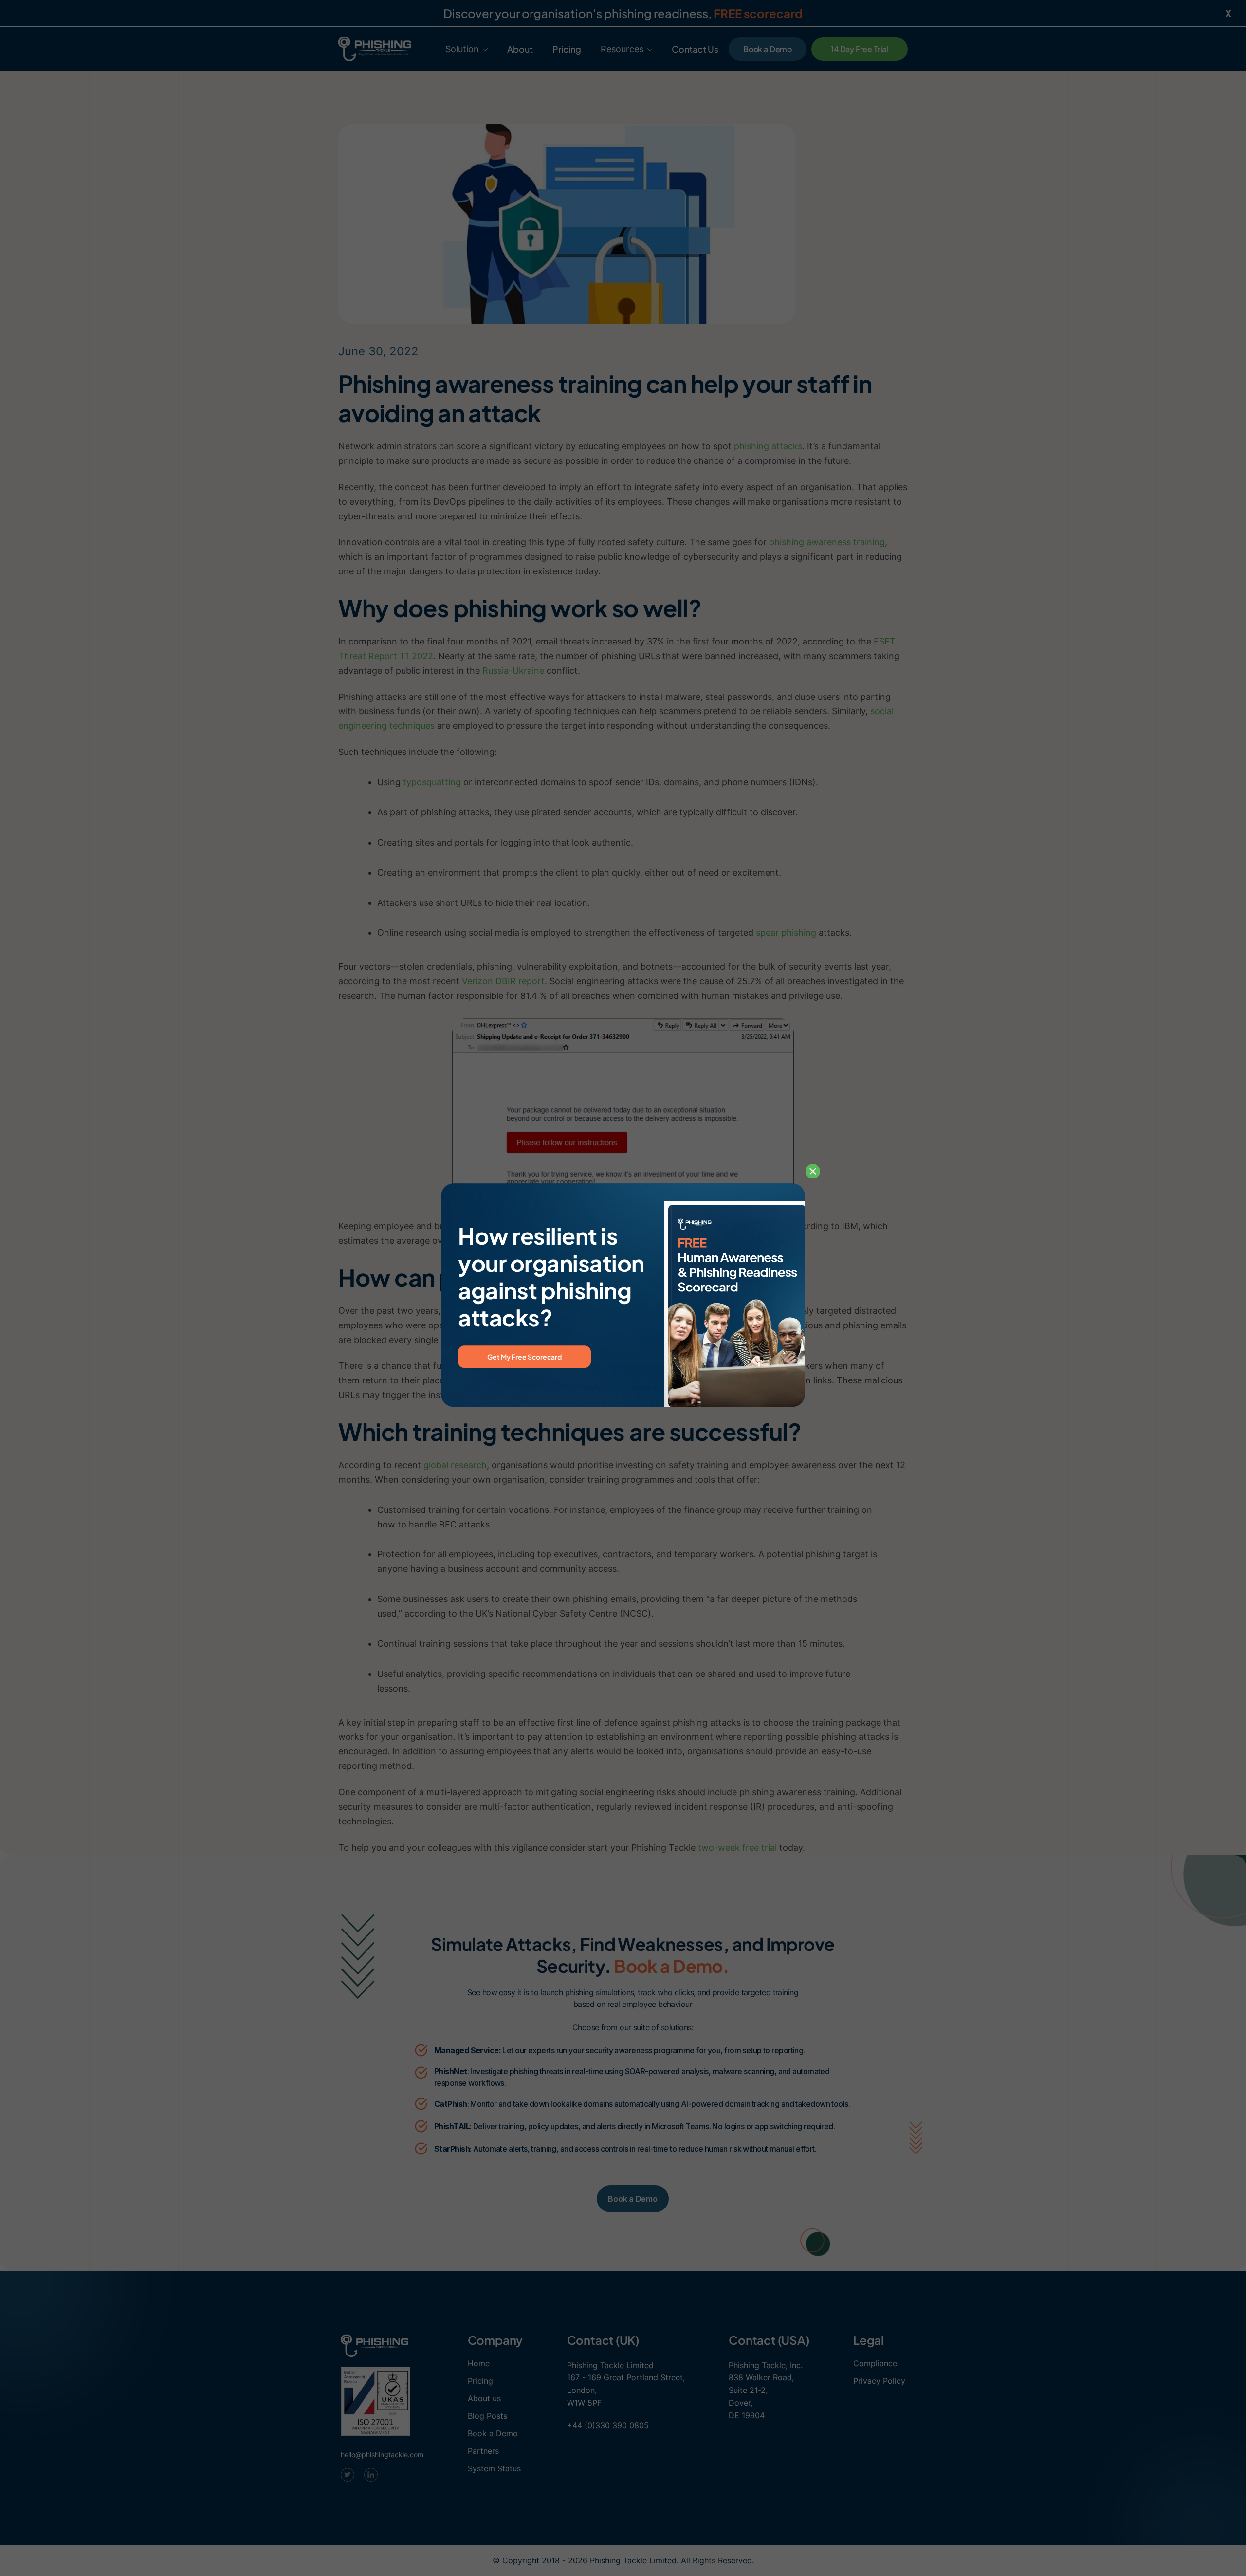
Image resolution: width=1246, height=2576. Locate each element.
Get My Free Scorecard (524, 1357)
